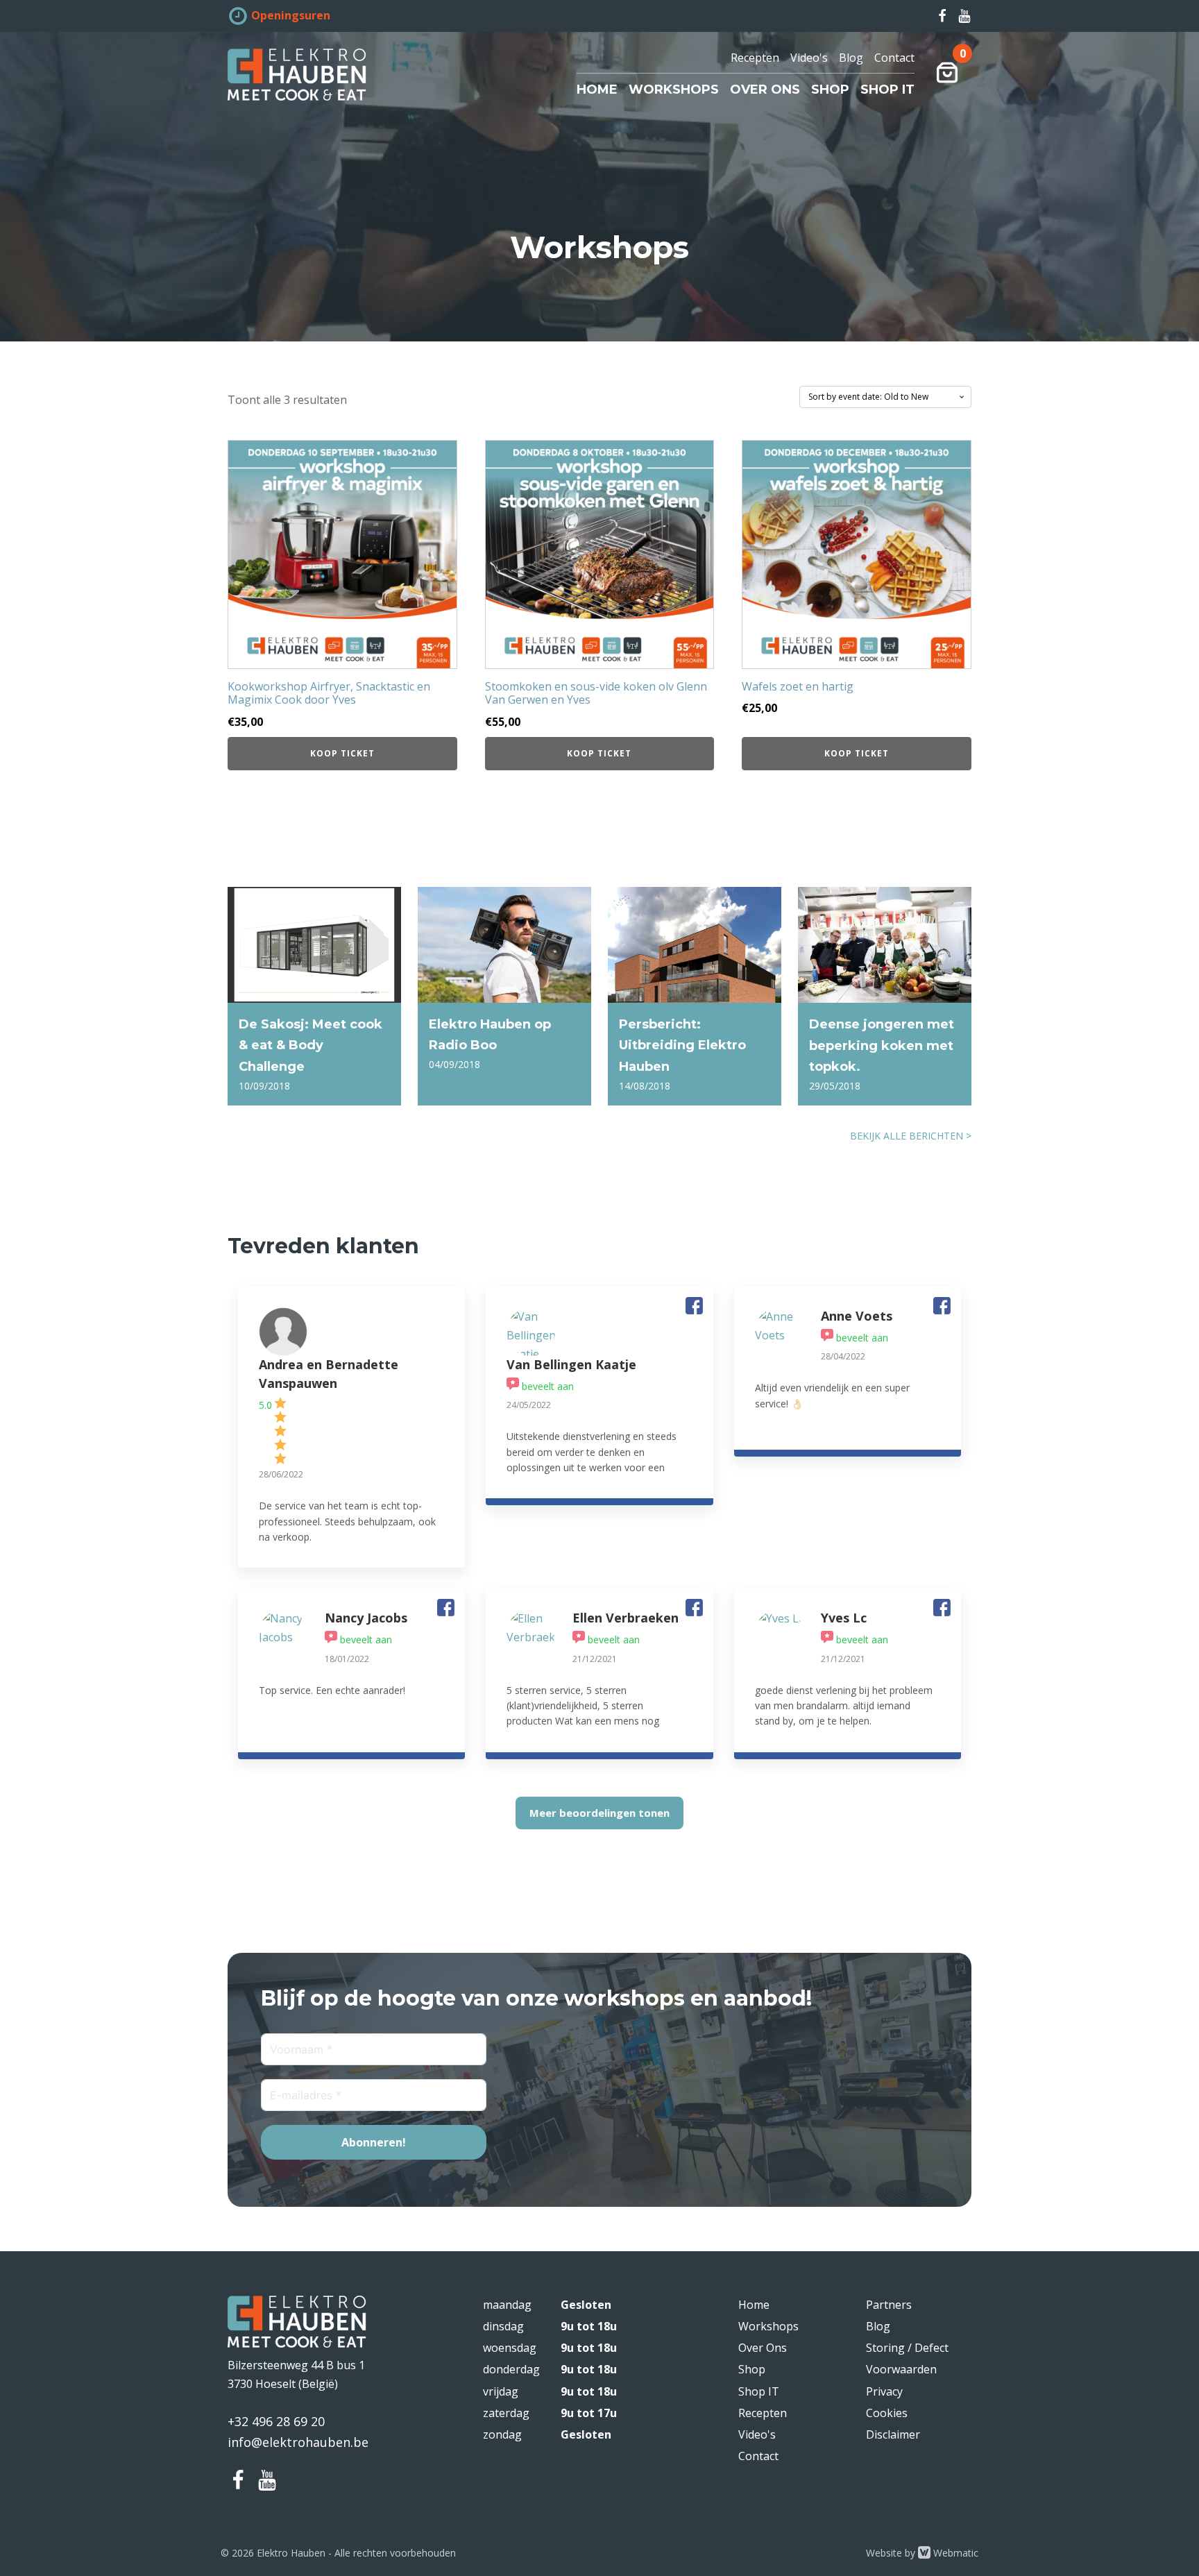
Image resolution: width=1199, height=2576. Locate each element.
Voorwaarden (901, 2369)
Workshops (674, 90)
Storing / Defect (907, 2348)
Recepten (755, 58)
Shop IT (887, 90)
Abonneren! (374, 2142)
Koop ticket (342, 753)
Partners (889, 2305)
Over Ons (765, 90)
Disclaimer (893, 2434)
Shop (830, 90)
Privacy (884, 2391)
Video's (809, 58)
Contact (894, 58)
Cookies (887, 2413)
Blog (851, 58)
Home (597, 90)
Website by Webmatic (922, 2553)
